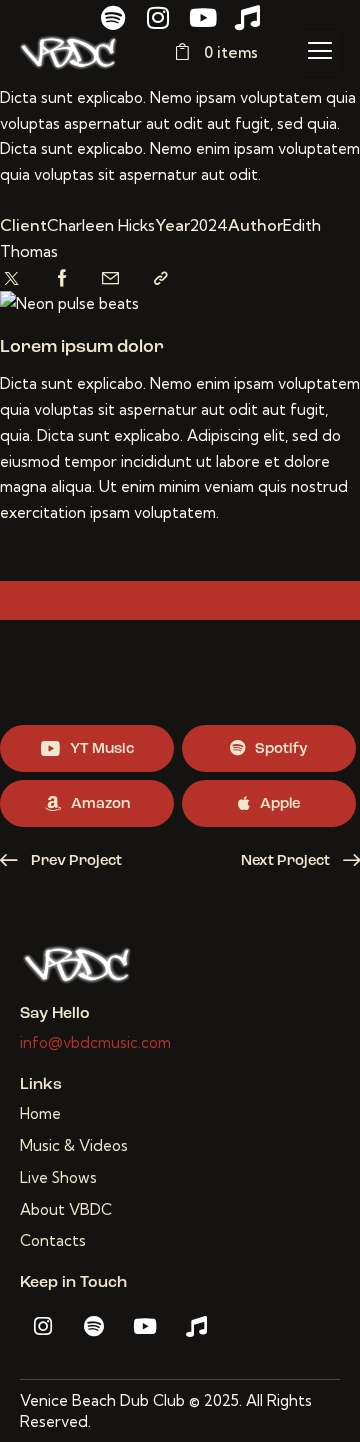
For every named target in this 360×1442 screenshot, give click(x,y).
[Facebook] (62, 278)
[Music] (247, 17)
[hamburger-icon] (320, 53)
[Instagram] (157, 17)
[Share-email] (110, 278)
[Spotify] (112, 17)
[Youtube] (202, 17)
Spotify (281, 749)
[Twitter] (11, 278)
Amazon (100, 804)
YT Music (102, 749)
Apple (280, 804)
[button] (161, 278)
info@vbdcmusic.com (95, 1042)
